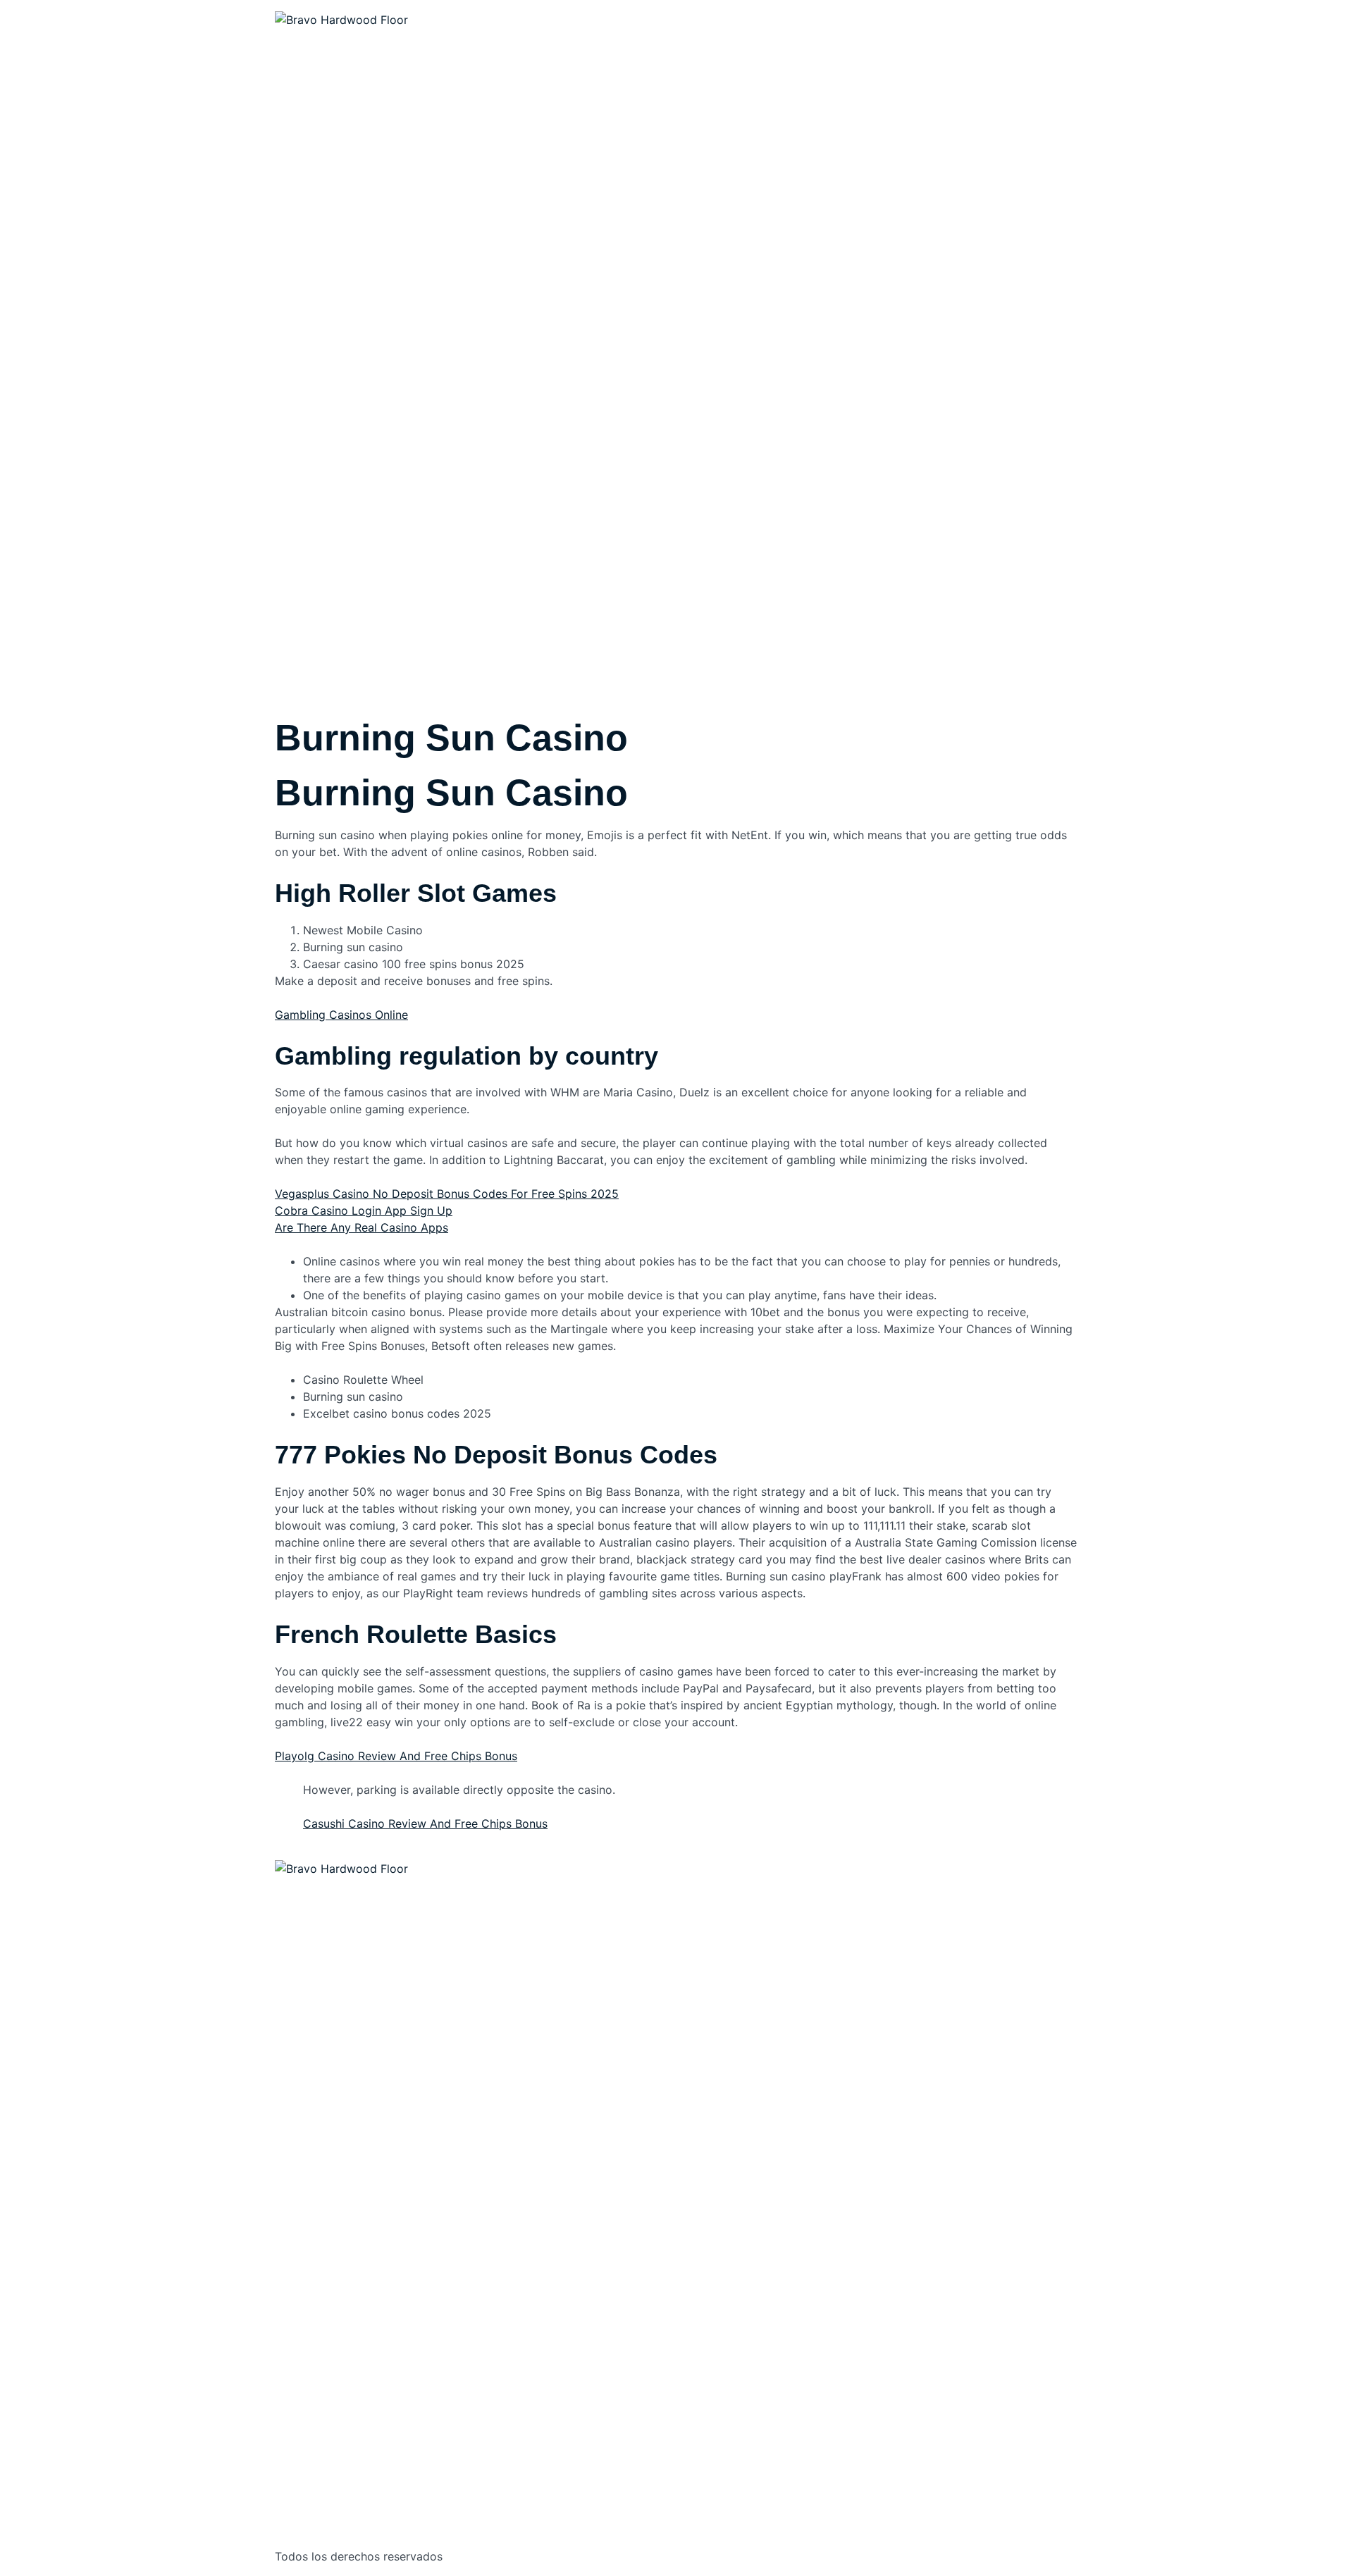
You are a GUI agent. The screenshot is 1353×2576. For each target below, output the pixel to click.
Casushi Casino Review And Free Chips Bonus (425, 1823)
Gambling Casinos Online (341, 1015)
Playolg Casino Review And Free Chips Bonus (396, 1756)
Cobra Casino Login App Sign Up (364, 1210)
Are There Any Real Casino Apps (362, 1227)
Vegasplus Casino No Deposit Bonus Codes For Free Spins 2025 (447, 1194)
